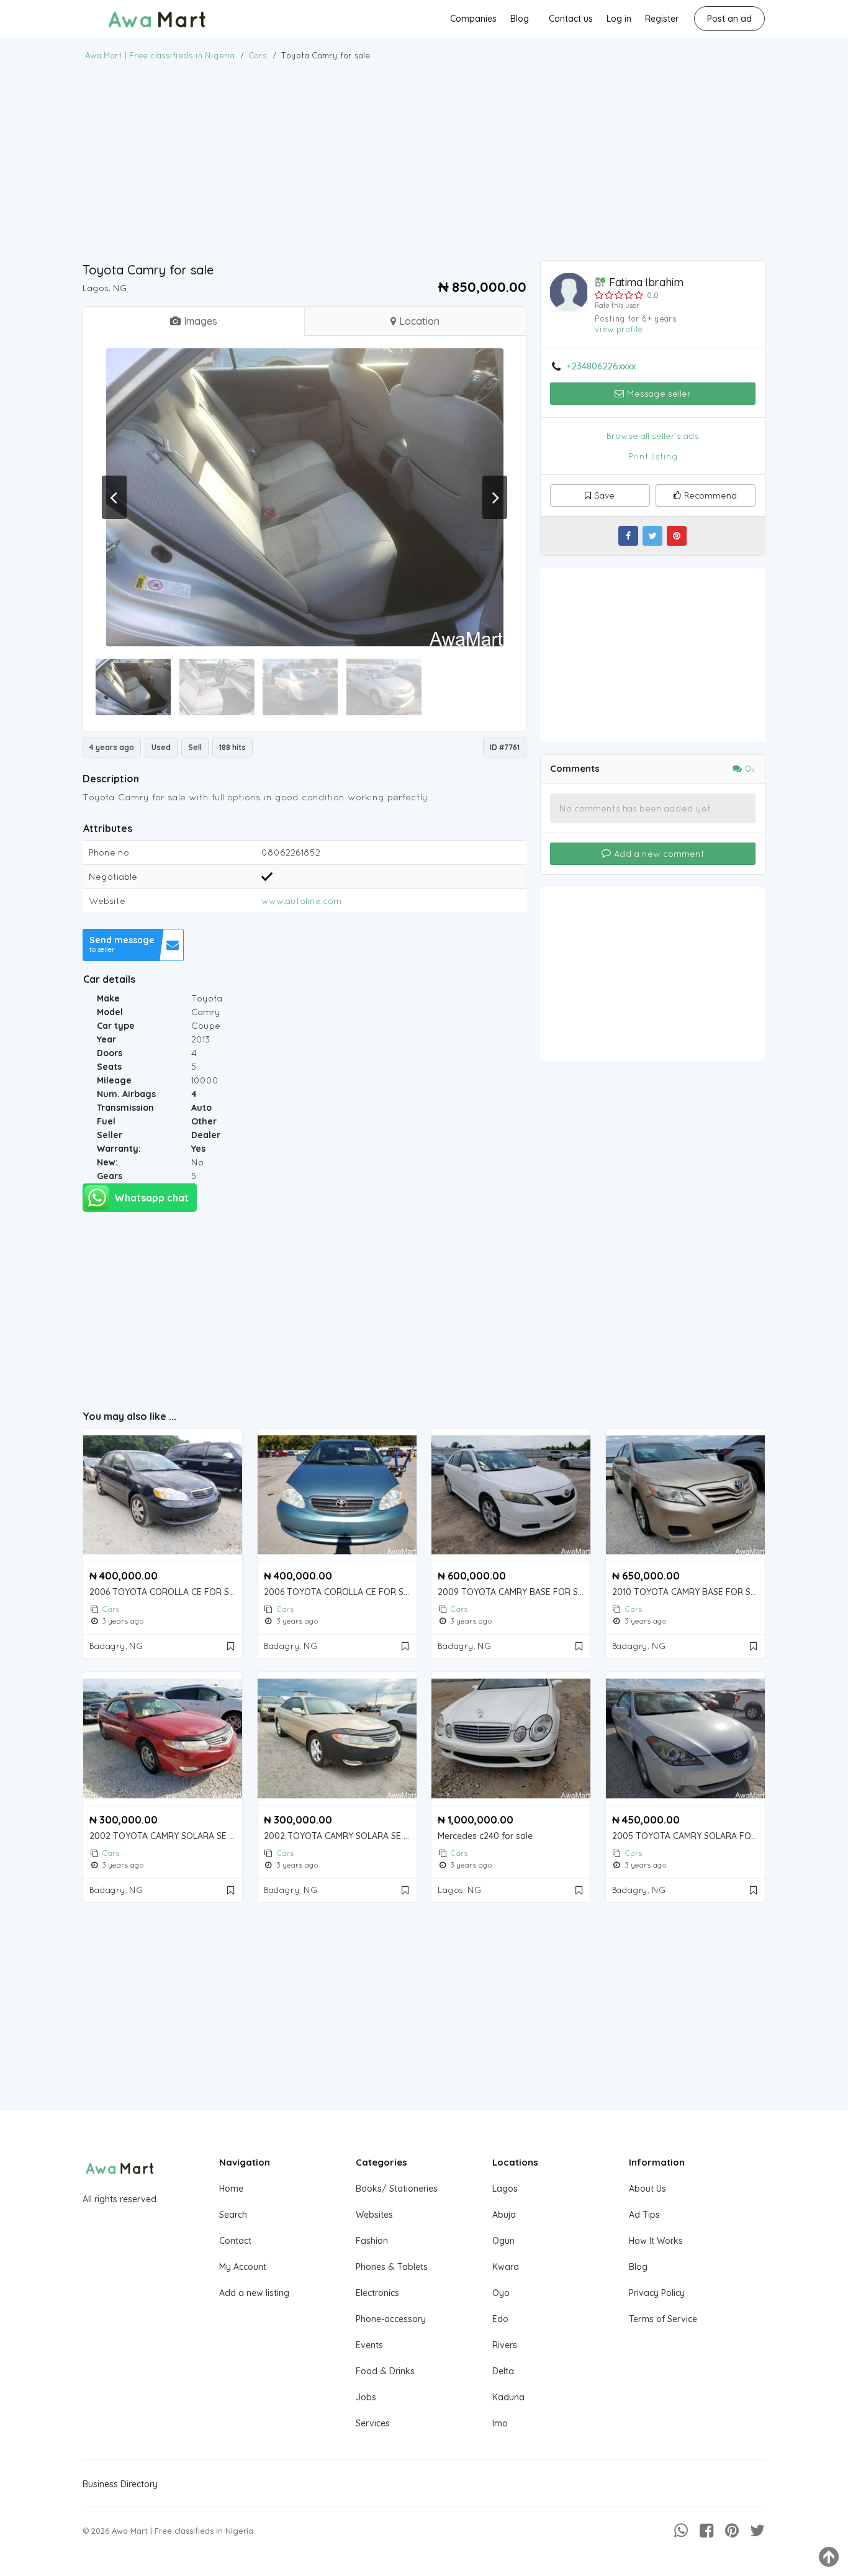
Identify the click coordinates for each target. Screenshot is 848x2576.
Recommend (711, 495)
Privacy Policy (657, 2293)
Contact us (571, 19)
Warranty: (119, 1149)
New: (107, 1162)
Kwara (506, 2267)
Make (108, 998)
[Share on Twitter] (652, 536)
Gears (110, 1176)
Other (204, 1121)
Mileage (114, 1080)
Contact (235, 2241)
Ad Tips (644, 2215)
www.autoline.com (301, 901)
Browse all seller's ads (653, 436)
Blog (520, 19)
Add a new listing (254, 2293)
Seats (109, 1067)
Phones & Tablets (392, 2267)
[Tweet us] (757, 2531)
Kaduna (508, 2397)
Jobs (366, 2397)
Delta (503, 2371)
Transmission (125, 1108)
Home (231, 2189)
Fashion (372, 2241)
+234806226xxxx (601, 366)
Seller (110, 1135)
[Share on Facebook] (628, 536)
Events (369, 2345)
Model (110, 1012)
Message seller (658, 394)
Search (233, 2215)
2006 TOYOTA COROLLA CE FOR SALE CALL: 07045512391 (166, 1592)
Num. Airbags (126, 1094)
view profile (619, 329)
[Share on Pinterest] (677, 536)
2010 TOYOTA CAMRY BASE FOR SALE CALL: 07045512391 (688, 1592)
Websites (374, 2215)
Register (662, 19)
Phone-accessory (391, 2319)
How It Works (656, 2241)
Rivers (505, 2345)
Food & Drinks (385, 2371)
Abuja (504, 2215)
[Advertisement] (424, 161)
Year (106, 1039)
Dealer (206, 1135)
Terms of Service (663, 2319)
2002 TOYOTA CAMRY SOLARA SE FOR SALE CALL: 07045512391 (166, 1836)
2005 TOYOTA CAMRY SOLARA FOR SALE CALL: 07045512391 (688, 1836)
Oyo (501, 2293)
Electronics (377, 2293)
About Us (647, 2189)
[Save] (232, 1646)
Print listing (653, 456)
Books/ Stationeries (397, 2189)
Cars (111, 1609)
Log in (619, 19)
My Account (243, 2267)
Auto (201, 1108)
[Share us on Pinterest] (732, 2531)
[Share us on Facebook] (706, 2531)
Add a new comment (658, 854)
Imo (500, 2423)
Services (373, 2423)
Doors (110, 1053)
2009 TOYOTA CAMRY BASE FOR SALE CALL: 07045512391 (514, 1592)
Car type (116, 1026)
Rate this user (617, 305)
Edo (500, 2319)
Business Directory (120, 2484)
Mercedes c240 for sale (485, 1836)
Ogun (503, 2241)
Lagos (505, 2189)
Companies (473, 19)
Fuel (106, 1121)
